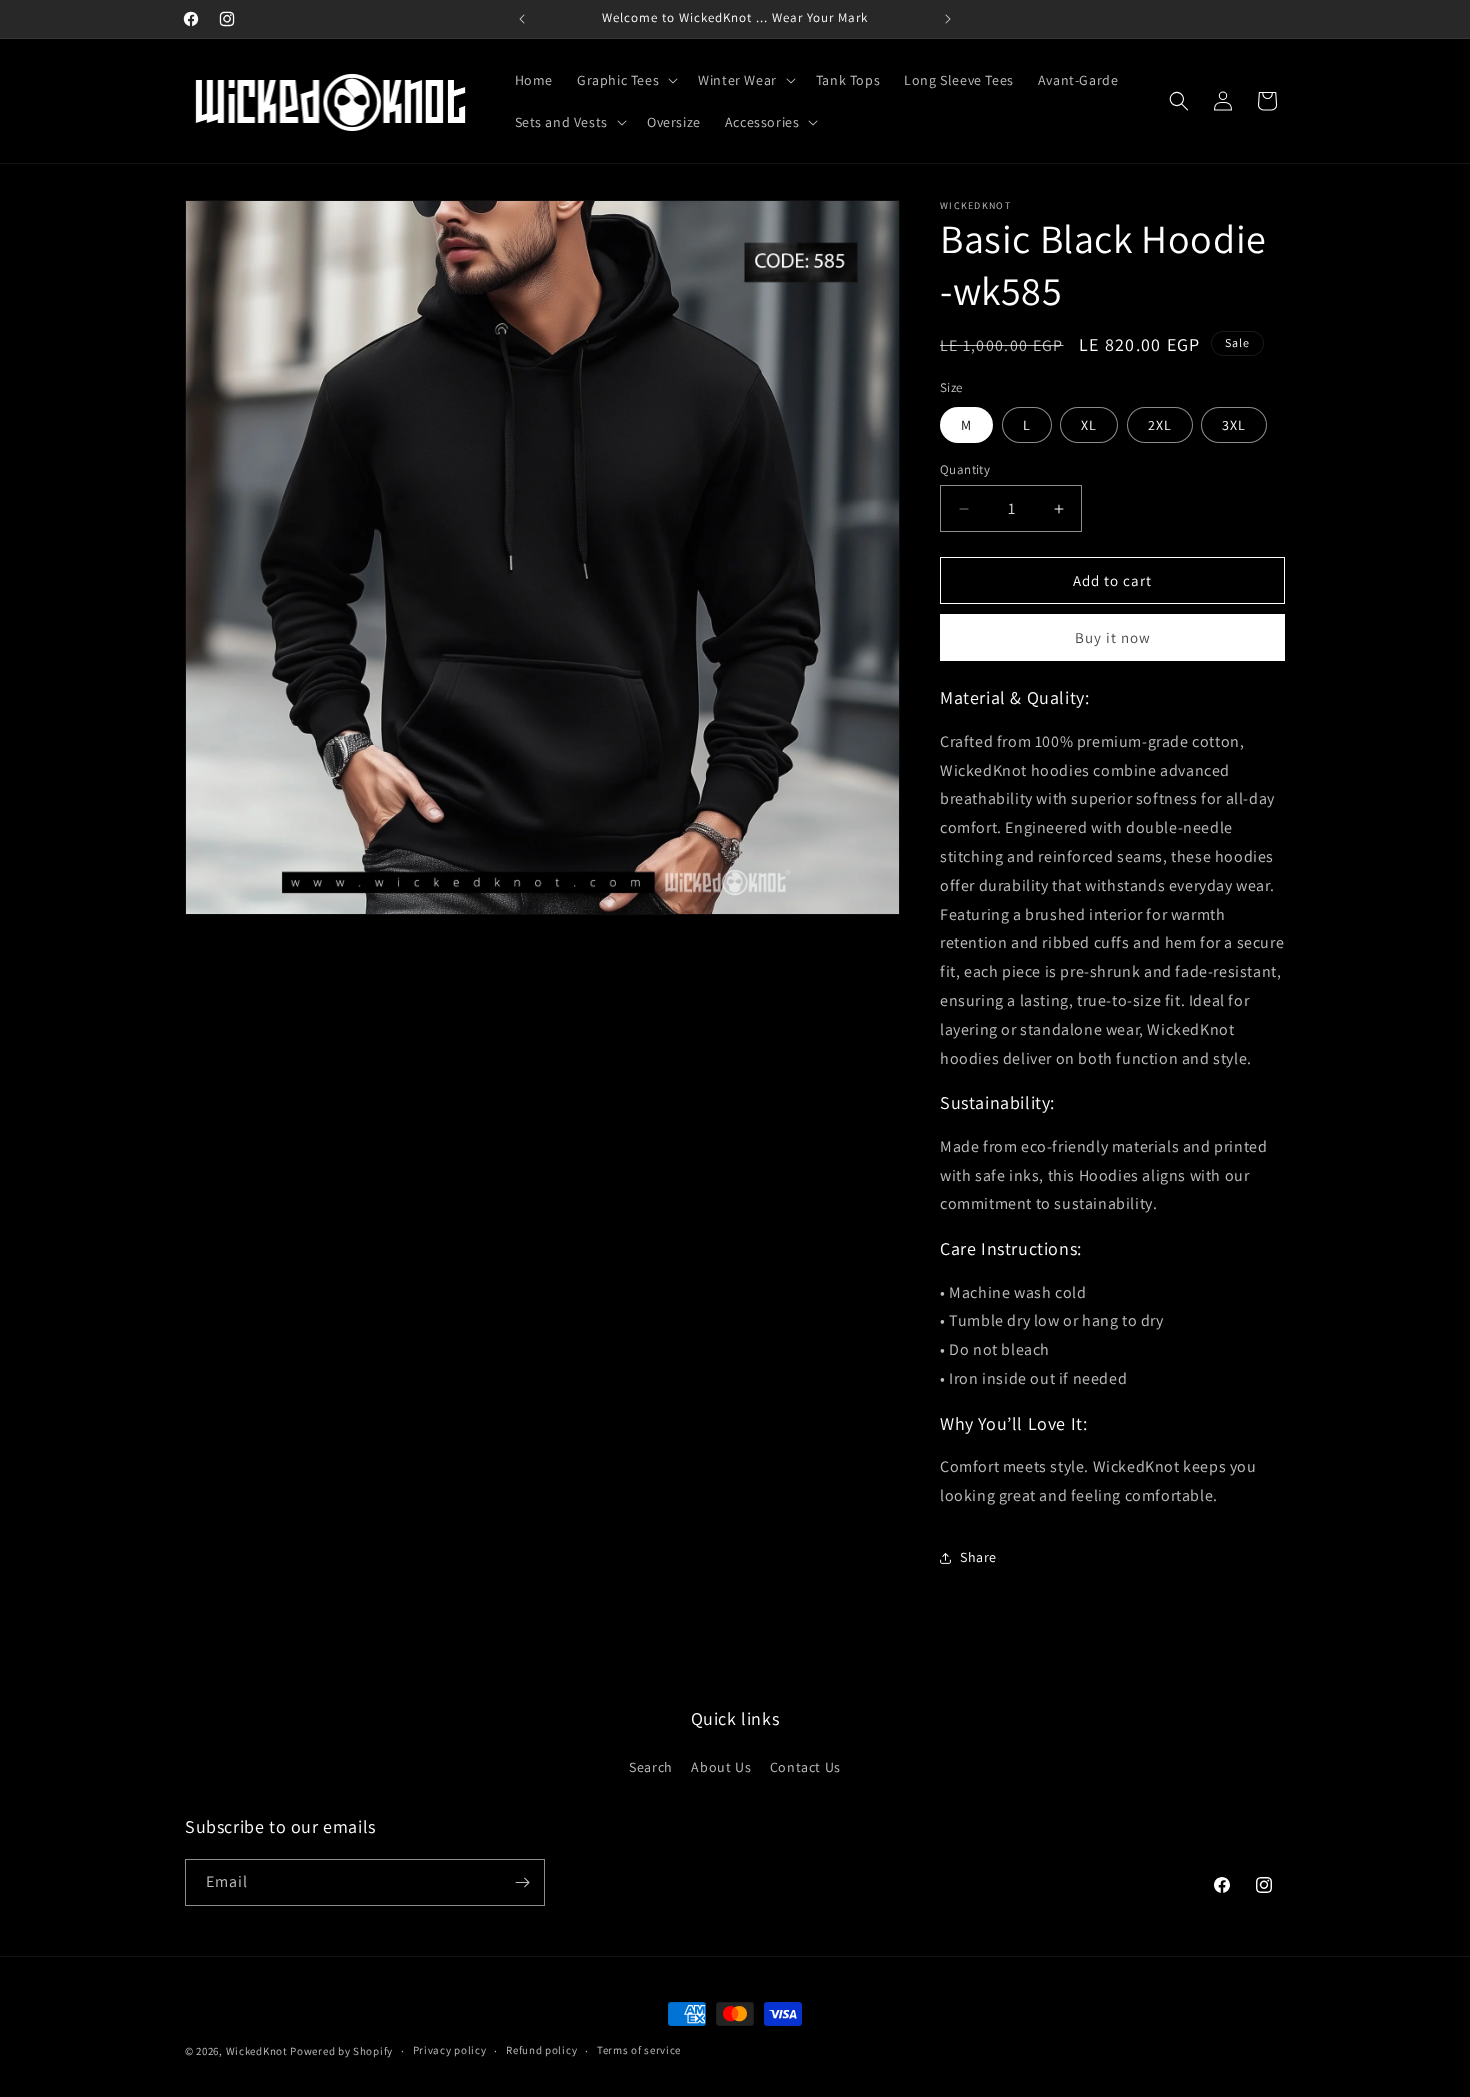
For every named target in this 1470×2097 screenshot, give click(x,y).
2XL (1160, 425)
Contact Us (805, 1767)
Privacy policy (450, 2050)
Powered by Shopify (341, 2051)
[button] (625, 80)
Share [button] (978, 1557)
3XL (1234, 425)
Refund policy (541, 2050)
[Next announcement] (948, 19)
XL (1089, 425)
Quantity (965, 469)
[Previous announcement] (522, 19)
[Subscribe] (522, 1882)
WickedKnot (257, 2051)
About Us (721, 1767)
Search (651, 1767)
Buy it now (1113, 637)
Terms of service (639, 2050)
